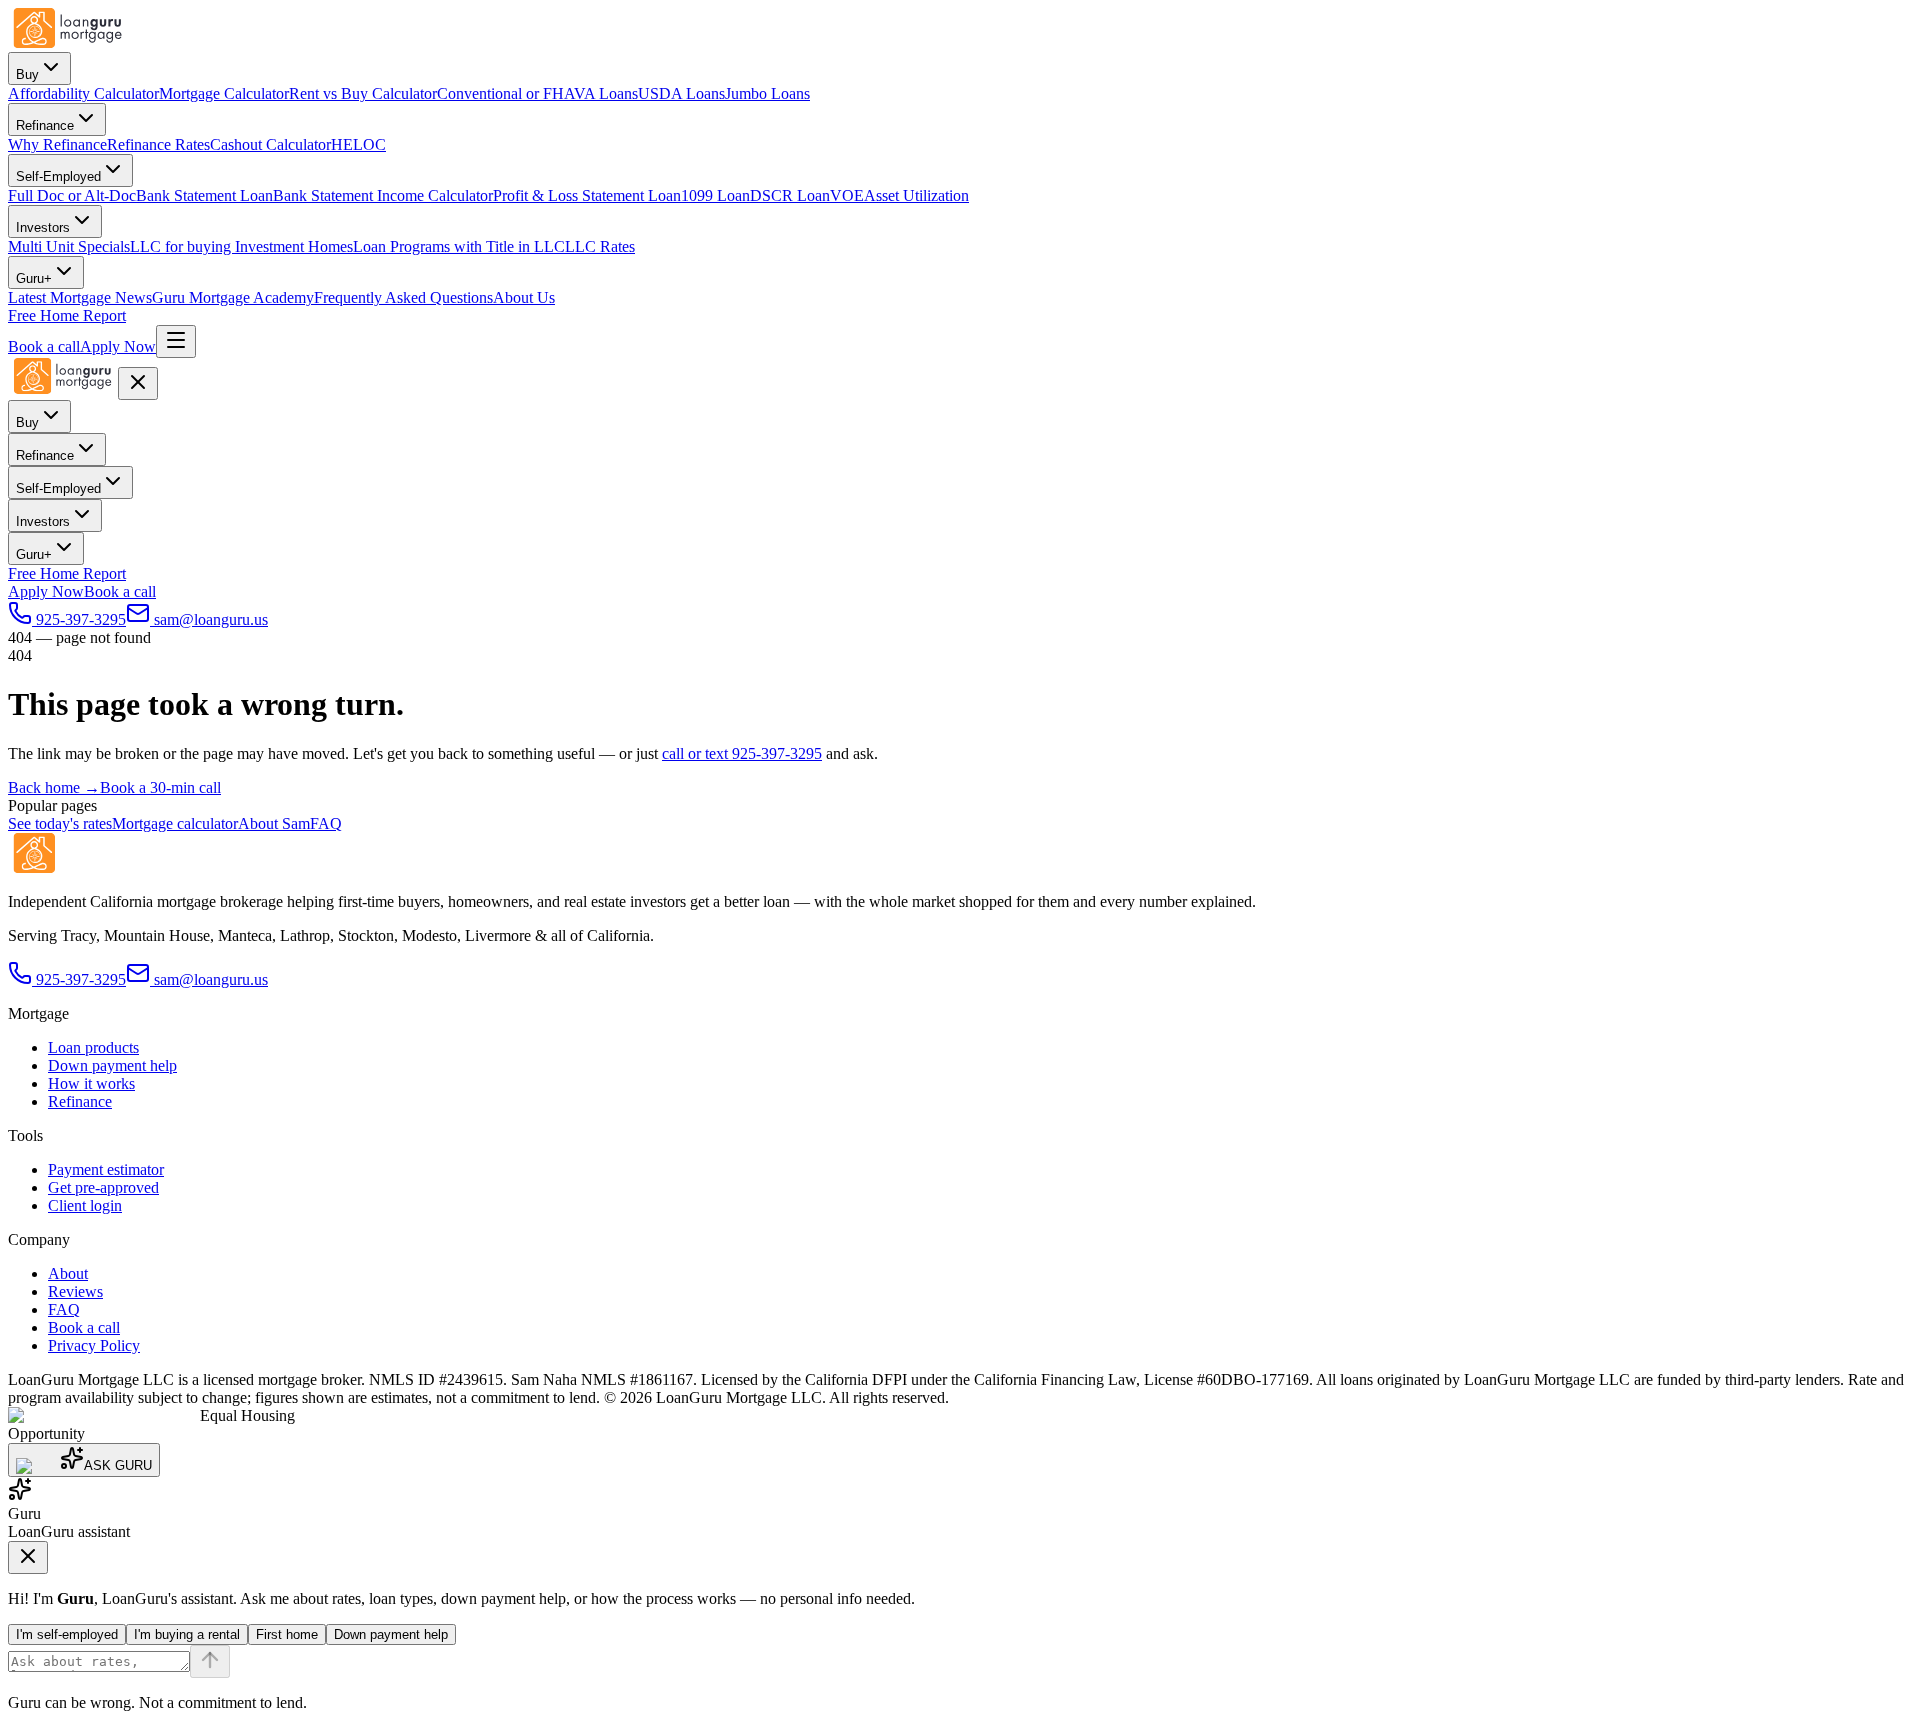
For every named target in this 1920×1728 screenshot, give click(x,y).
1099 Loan (715, 195)
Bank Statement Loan (204, 195)
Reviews (75, 1291)
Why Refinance (57, 144)
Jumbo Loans (767, 93)
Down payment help (112, 1065)
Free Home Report (67, 315)
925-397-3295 (81, 979)
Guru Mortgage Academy (233, 297)
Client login (85, 1205)
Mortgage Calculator (224, 93)
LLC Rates (600, 246)
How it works (91, 1083)
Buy (27, 74)
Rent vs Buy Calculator (363, 93)
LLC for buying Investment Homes (241, 246)
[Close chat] (28, 1557)
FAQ (326, 823)
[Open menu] (176, 341)
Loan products (93, 1047)
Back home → (54, 787)
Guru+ (34, 278)
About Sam (274, 823)
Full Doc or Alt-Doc (72, 195)
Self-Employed (58, 176)
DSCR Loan (790, 195)
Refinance (45, 125)
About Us (524, 297)
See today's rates (60, 823)
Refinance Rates (158, 144)
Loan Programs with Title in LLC (459, 246)
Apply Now (118, 346)
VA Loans (606, 93)
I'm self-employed (67, 1634)
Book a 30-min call (160, 787)
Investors (43, 227)
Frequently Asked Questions (403, 297)
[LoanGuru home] (68, 42)
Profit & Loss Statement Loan (587, 195)
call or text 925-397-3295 (742, 753)
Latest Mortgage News (80, 297)
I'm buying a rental (187, 1634)
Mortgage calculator (175, 823)
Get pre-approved (103, 1187)
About (68, 1273)
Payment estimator (106, 1169)
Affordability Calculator (83, 93)
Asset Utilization (916, 195)
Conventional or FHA (505, 93)
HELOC (358, 144)
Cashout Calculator (270, 144)
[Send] (210, 1661)
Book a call (44, 346)
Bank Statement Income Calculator (383, 195)
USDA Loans (681, 93)
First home (287, 1634)
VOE (847, 195)
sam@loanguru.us (211, 979)
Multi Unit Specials (69, 246)
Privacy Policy (94, 1345)
